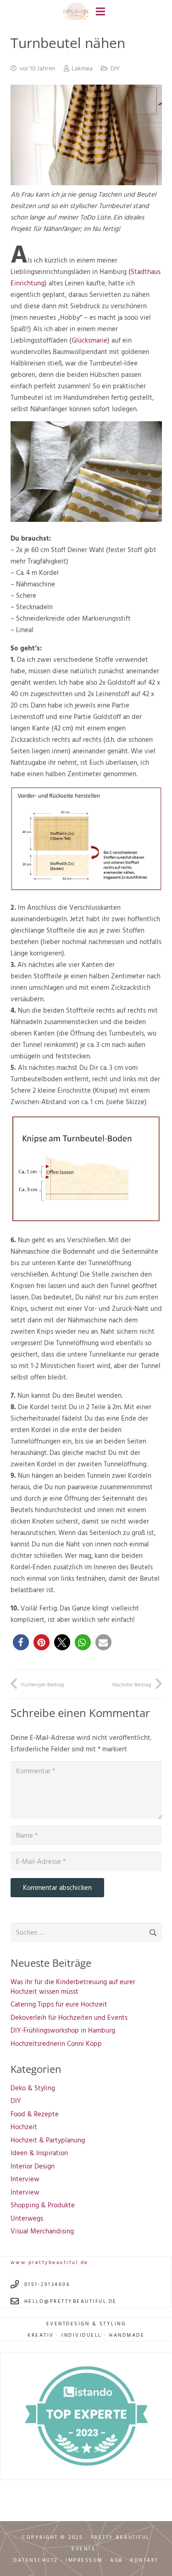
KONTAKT (144, 2560)
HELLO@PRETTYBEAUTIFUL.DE (71, 2301)
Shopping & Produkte (43, 2205)
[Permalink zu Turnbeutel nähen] (86, 183)
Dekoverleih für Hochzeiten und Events (69, 2017)
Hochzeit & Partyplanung (48, 2140)
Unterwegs (27, 2218)
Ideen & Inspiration (39, 2153)
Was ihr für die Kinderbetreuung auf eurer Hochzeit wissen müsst (73, 1986)
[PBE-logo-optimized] (76, 12)
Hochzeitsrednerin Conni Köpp (56, 2043)
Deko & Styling (33, 2088)
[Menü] (100, 11)
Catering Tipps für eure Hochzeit (59, 2004)
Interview (25, 2179)
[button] (21, 1642)
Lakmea (82, 68)
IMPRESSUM (84, 2560)
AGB (117, 2560)
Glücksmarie (89, 340)
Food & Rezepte (35, 2114)
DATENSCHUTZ (36, 2560)
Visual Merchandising (42, 2231)
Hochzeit (24, 2127)
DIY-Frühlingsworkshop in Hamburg (63, 2030)
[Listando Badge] (86, 2416)
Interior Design (33, 2166)
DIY (115, 68)
